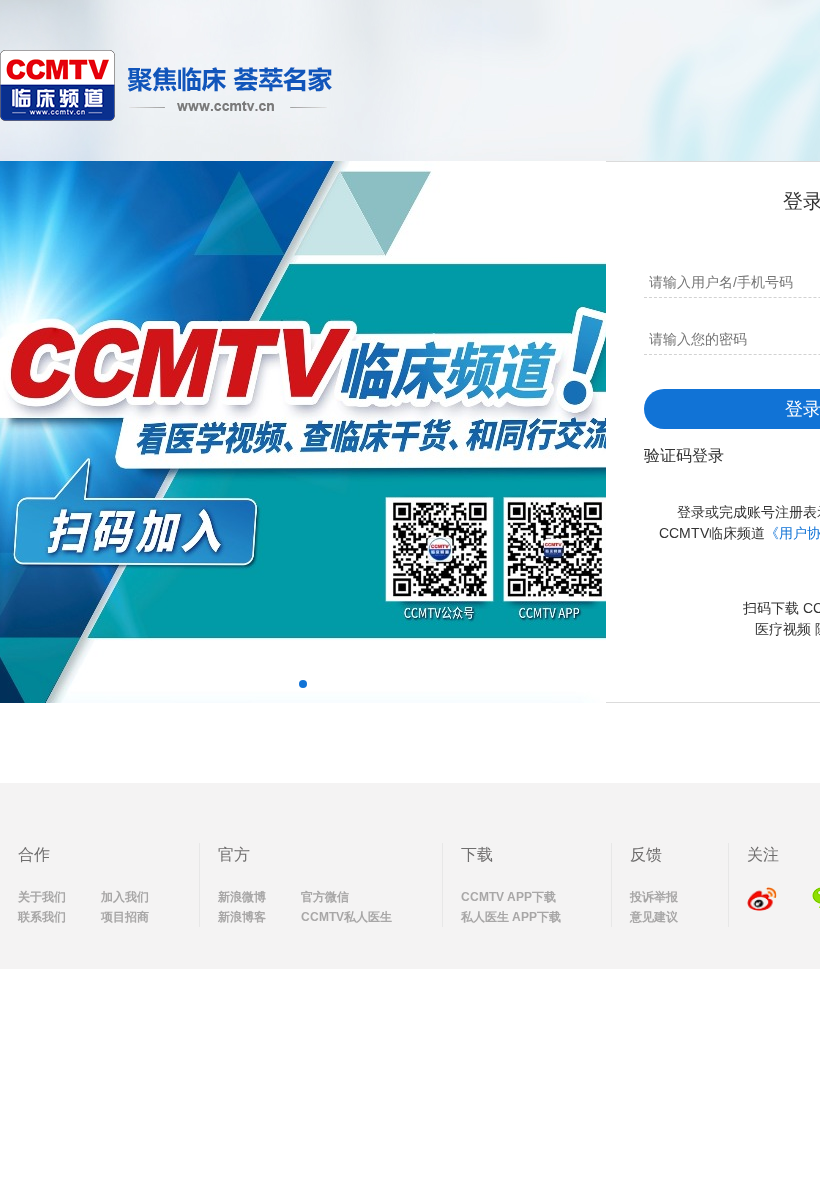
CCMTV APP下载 (508, 897)
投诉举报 (654, 897)
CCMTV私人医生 (346, 917)
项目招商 (125, 917)
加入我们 (125, 897)
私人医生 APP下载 (511, 917)
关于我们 (42, 897)
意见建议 (654, 917)
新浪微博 (242, 897)
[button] (303, 684)
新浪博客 (242, 917)
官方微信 (325, 897)
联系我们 (42, 917)
